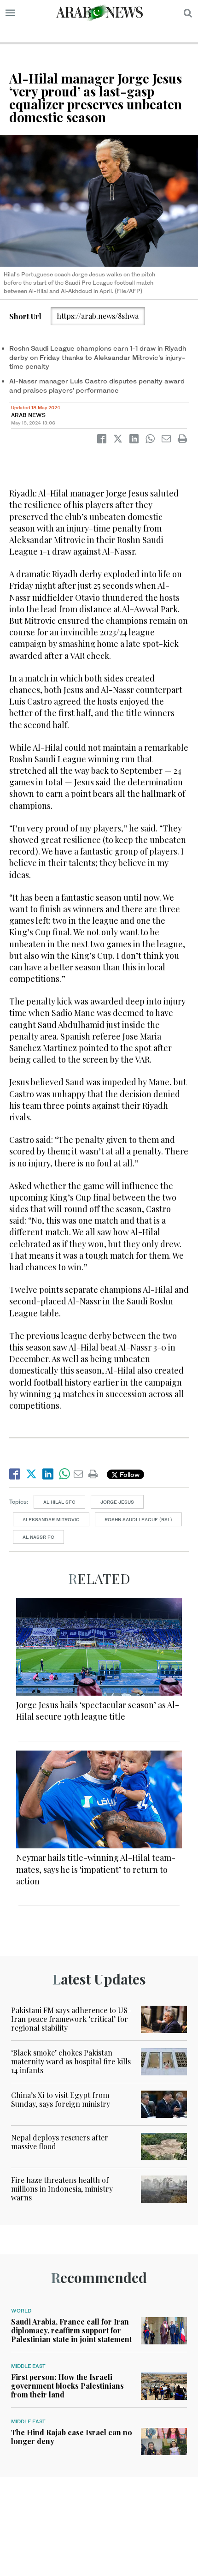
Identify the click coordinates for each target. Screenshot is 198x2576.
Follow (129, 1474)
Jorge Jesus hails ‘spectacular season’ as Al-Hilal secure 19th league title (98, 1711)
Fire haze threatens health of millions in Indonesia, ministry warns (62, 2189)
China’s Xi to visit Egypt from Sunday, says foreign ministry (61, 2099)
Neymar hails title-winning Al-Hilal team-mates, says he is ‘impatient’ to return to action (96, 1869)
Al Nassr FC (38, 1537)
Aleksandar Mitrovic (51, 1519)
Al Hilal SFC (59, 1502)
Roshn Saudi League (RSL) (138, 1519)
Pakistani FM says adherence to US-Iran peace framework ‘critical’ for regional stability (71, 2019)
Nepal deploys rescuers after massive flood (60, 2142)
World (21, 2311)
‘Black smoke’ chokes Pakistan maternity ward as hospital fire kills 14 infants (71, 2061)
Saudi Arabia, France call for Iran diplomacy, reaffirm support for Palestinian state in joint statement (71, 2330)
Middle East (28, 2366)
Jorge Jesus (117, 1502)
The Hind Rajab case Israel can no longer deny (72, 2437)
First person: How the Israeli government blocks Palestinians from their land (67, 2386)
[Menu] (10, 13)
